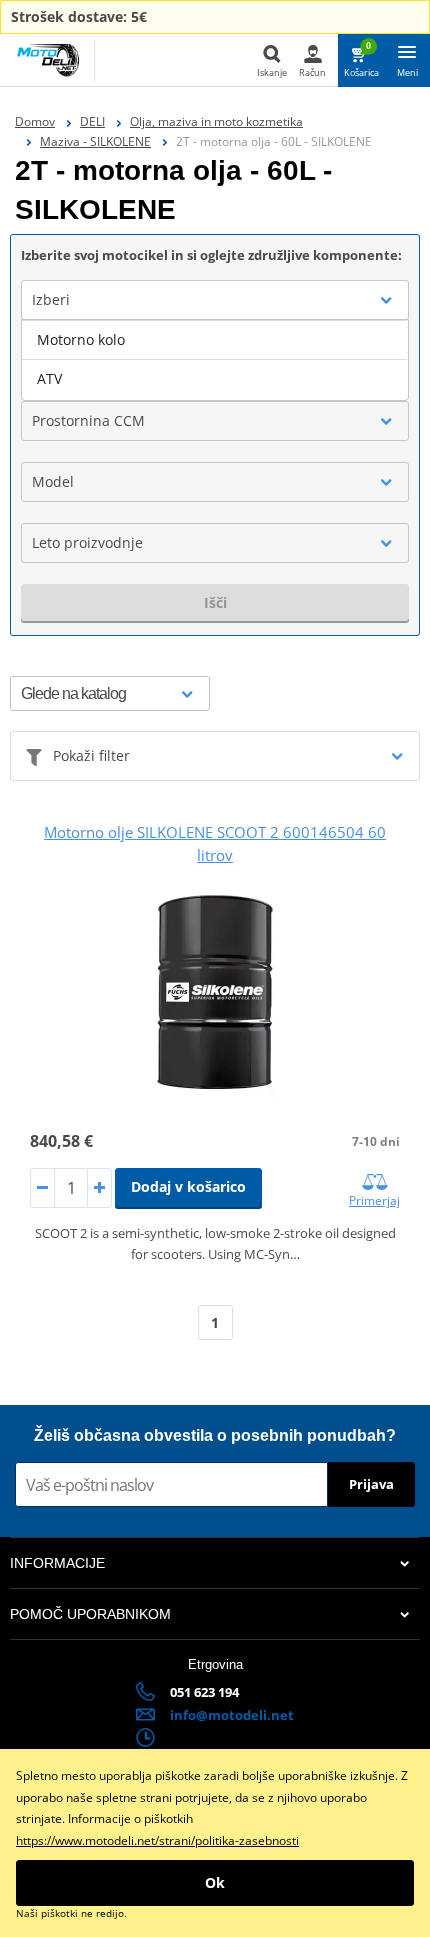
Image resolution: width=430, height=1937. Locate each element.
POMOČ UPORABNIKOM (90, 1614)
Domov (35, 121)
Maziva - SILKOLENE (95, 141)
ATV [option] (49, 378)
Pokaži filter (91, 755)
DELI (92, 121)
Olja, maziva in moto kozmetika (216, 121)
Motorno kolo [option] (81, 339)
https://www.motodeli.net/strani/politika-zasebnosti (157, 1840)
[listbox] (215, 360)
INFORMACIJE (57, 1563)
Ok (215, 1882)
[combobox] (215, 300)
